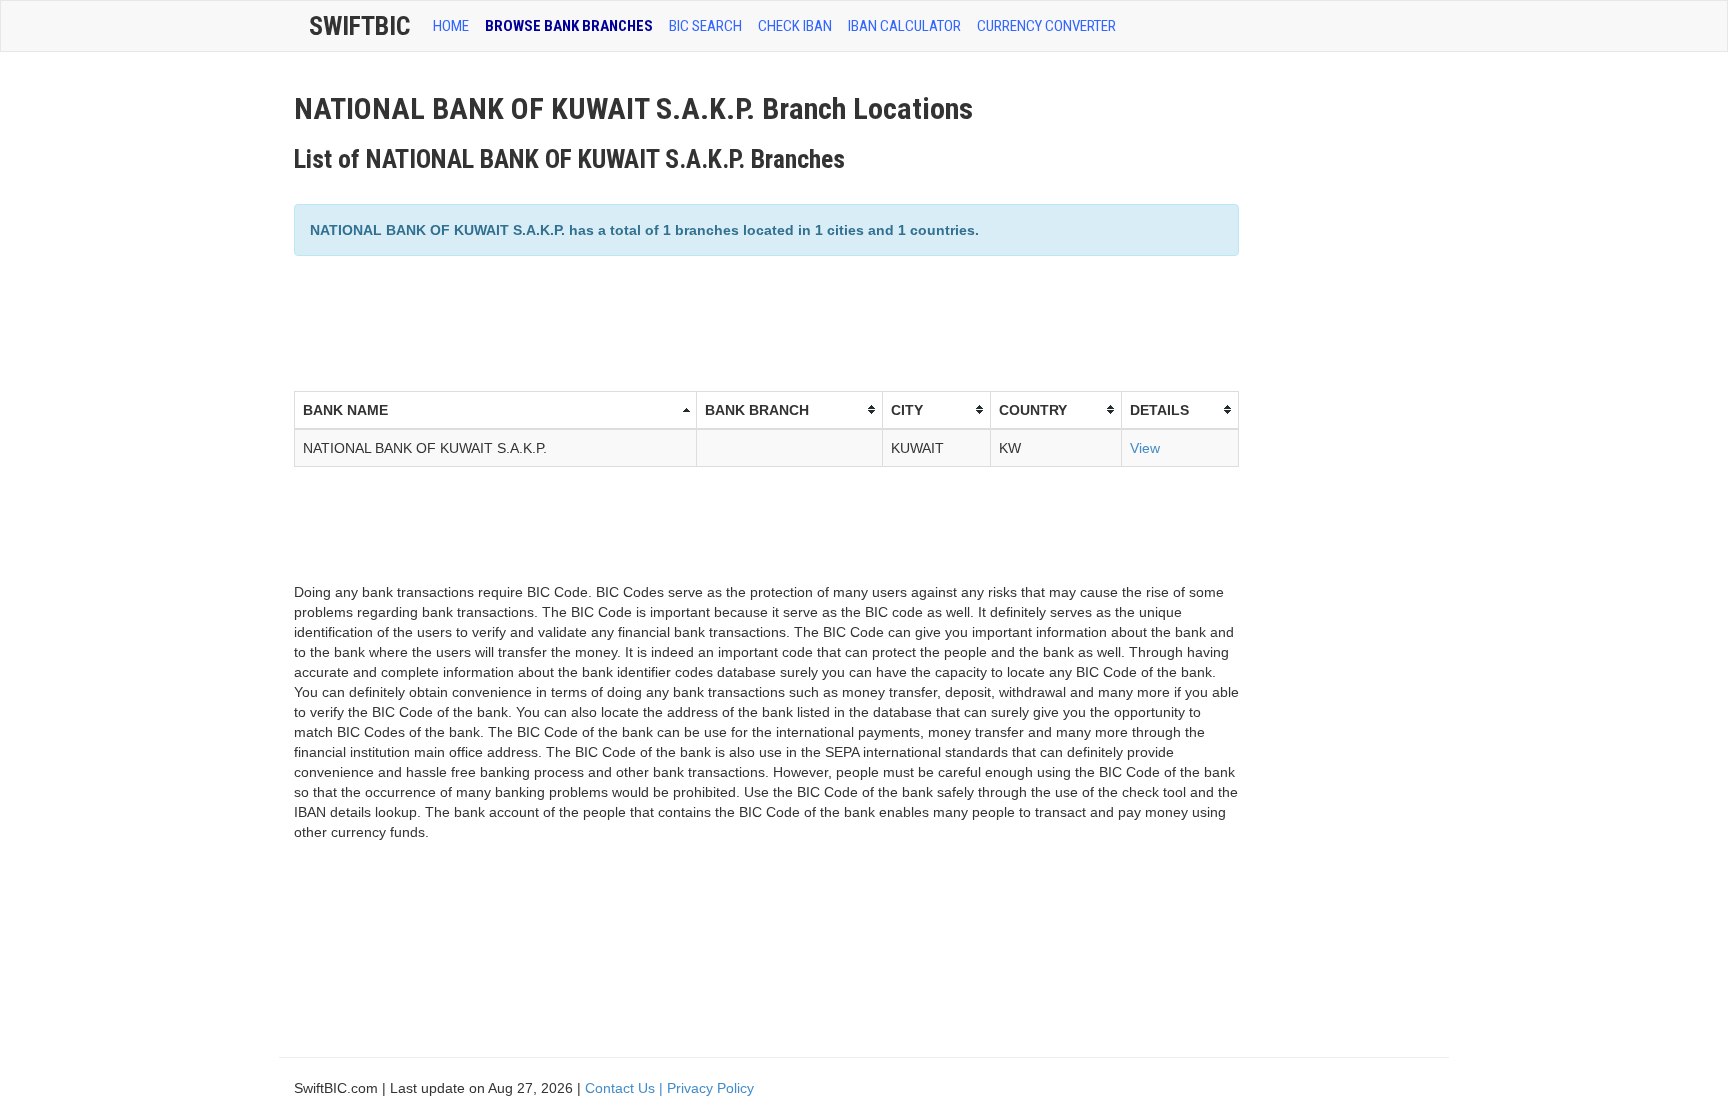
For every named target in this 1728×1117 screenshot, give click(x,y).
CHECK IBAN (795, 26)
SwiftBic (359, 26)
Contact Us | (626, 1088)
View (1145, 448)
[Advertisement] (658, 321)
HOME (451, 26)
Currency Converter (1046, 26)
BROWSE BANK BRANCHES (569, 26)
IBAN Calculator (904, 26)
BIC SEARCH (705, 26)
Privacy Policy (710, 1088)
